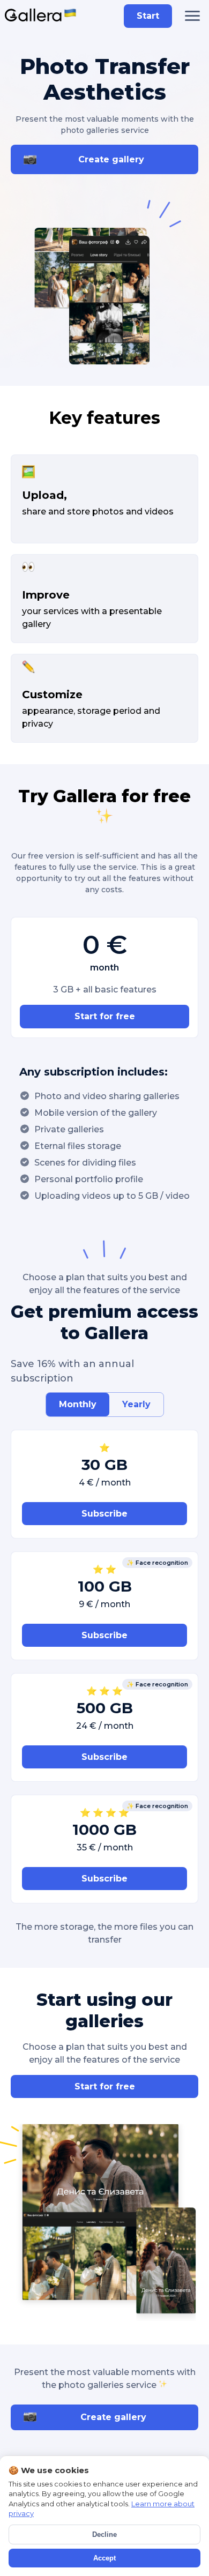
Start (148, 16)
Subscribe (104, 1514)
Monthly (78, 1404)
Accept (104, 2558)
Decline (104, 2534)
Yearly (136, 1404)
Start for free (105, 1016)
